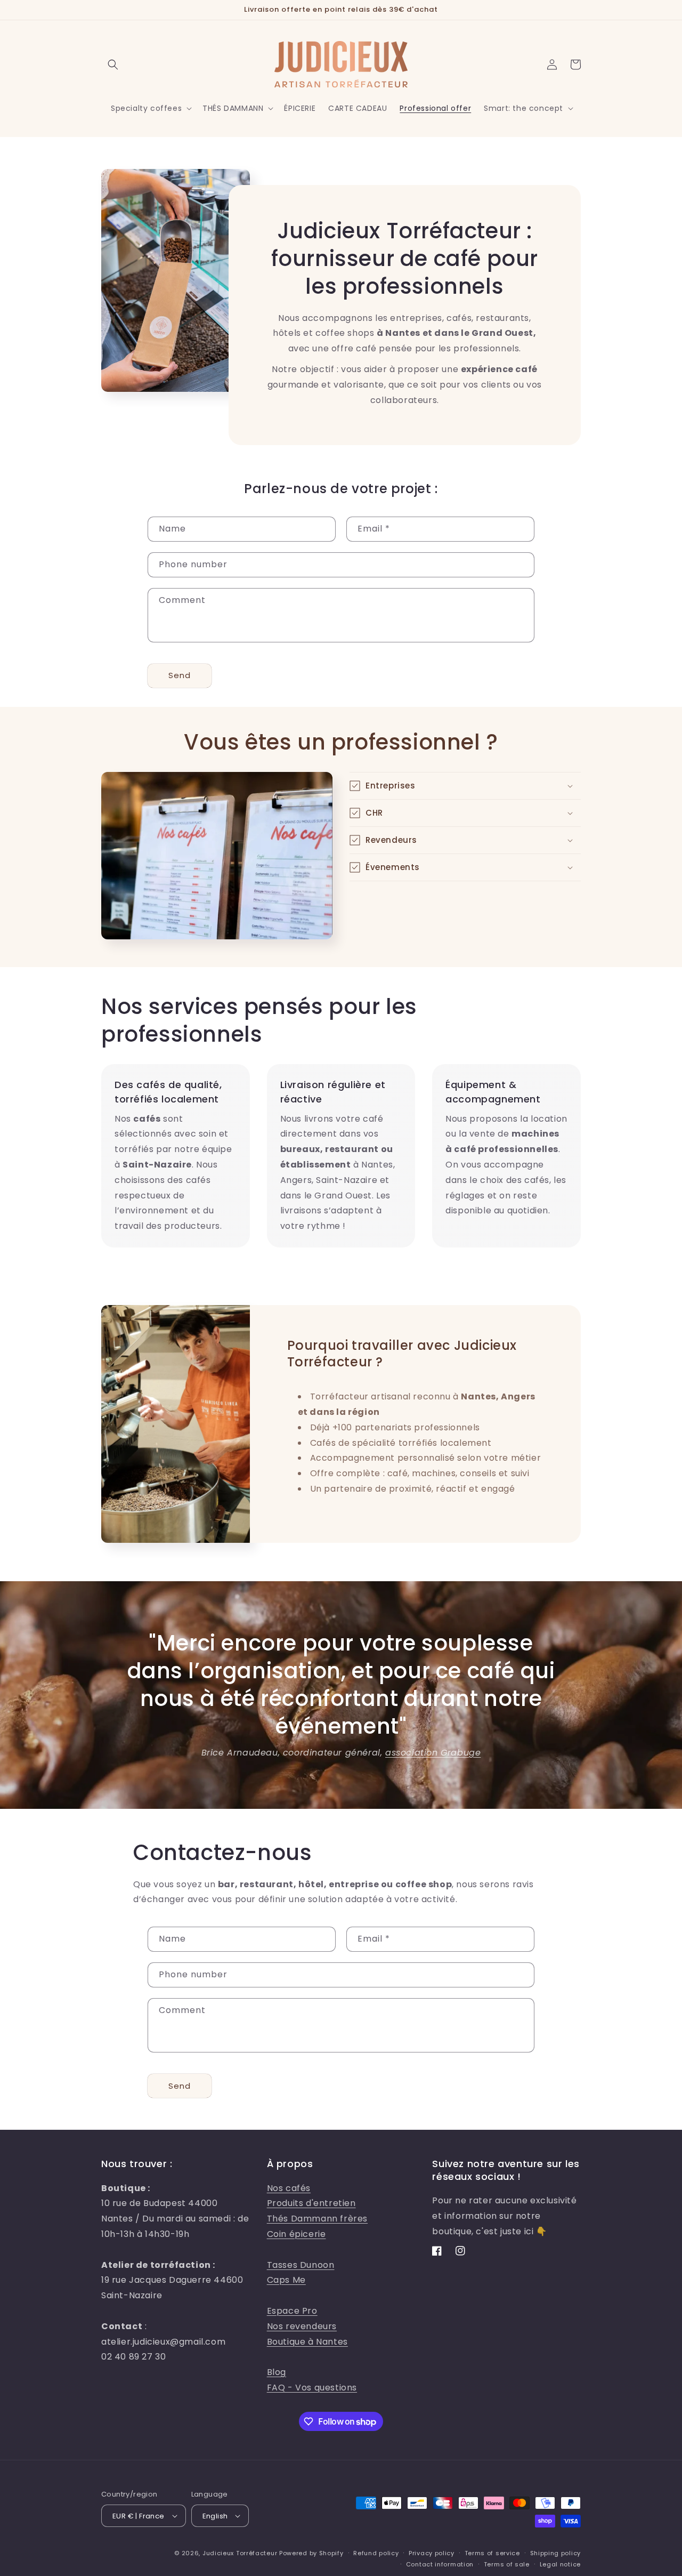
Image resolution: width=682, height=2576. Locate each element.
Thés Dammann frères (317, 2219)
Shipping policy (556, 2553)
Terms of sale (507, 2564)
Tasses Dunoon (301, 2265)
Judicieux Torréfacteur (240, 2553)
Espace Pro (292, 2311)
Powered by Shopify (311, 2553)
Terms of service (492, 2553)
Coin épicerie (297, 2234)
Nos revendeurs (302, 2326)
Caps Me (286, 2280)
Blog (277, 2372)
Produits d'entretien (311, 2203)
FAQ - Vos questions (312, 2388)
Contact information (440, 2564)
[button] (113, 65)
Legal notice (560, 2564)
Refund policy (376, 2553)
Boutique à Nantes (307, 2342)
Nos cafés (289, 2188)
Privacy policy (432, 2553)
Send (180, 675)
